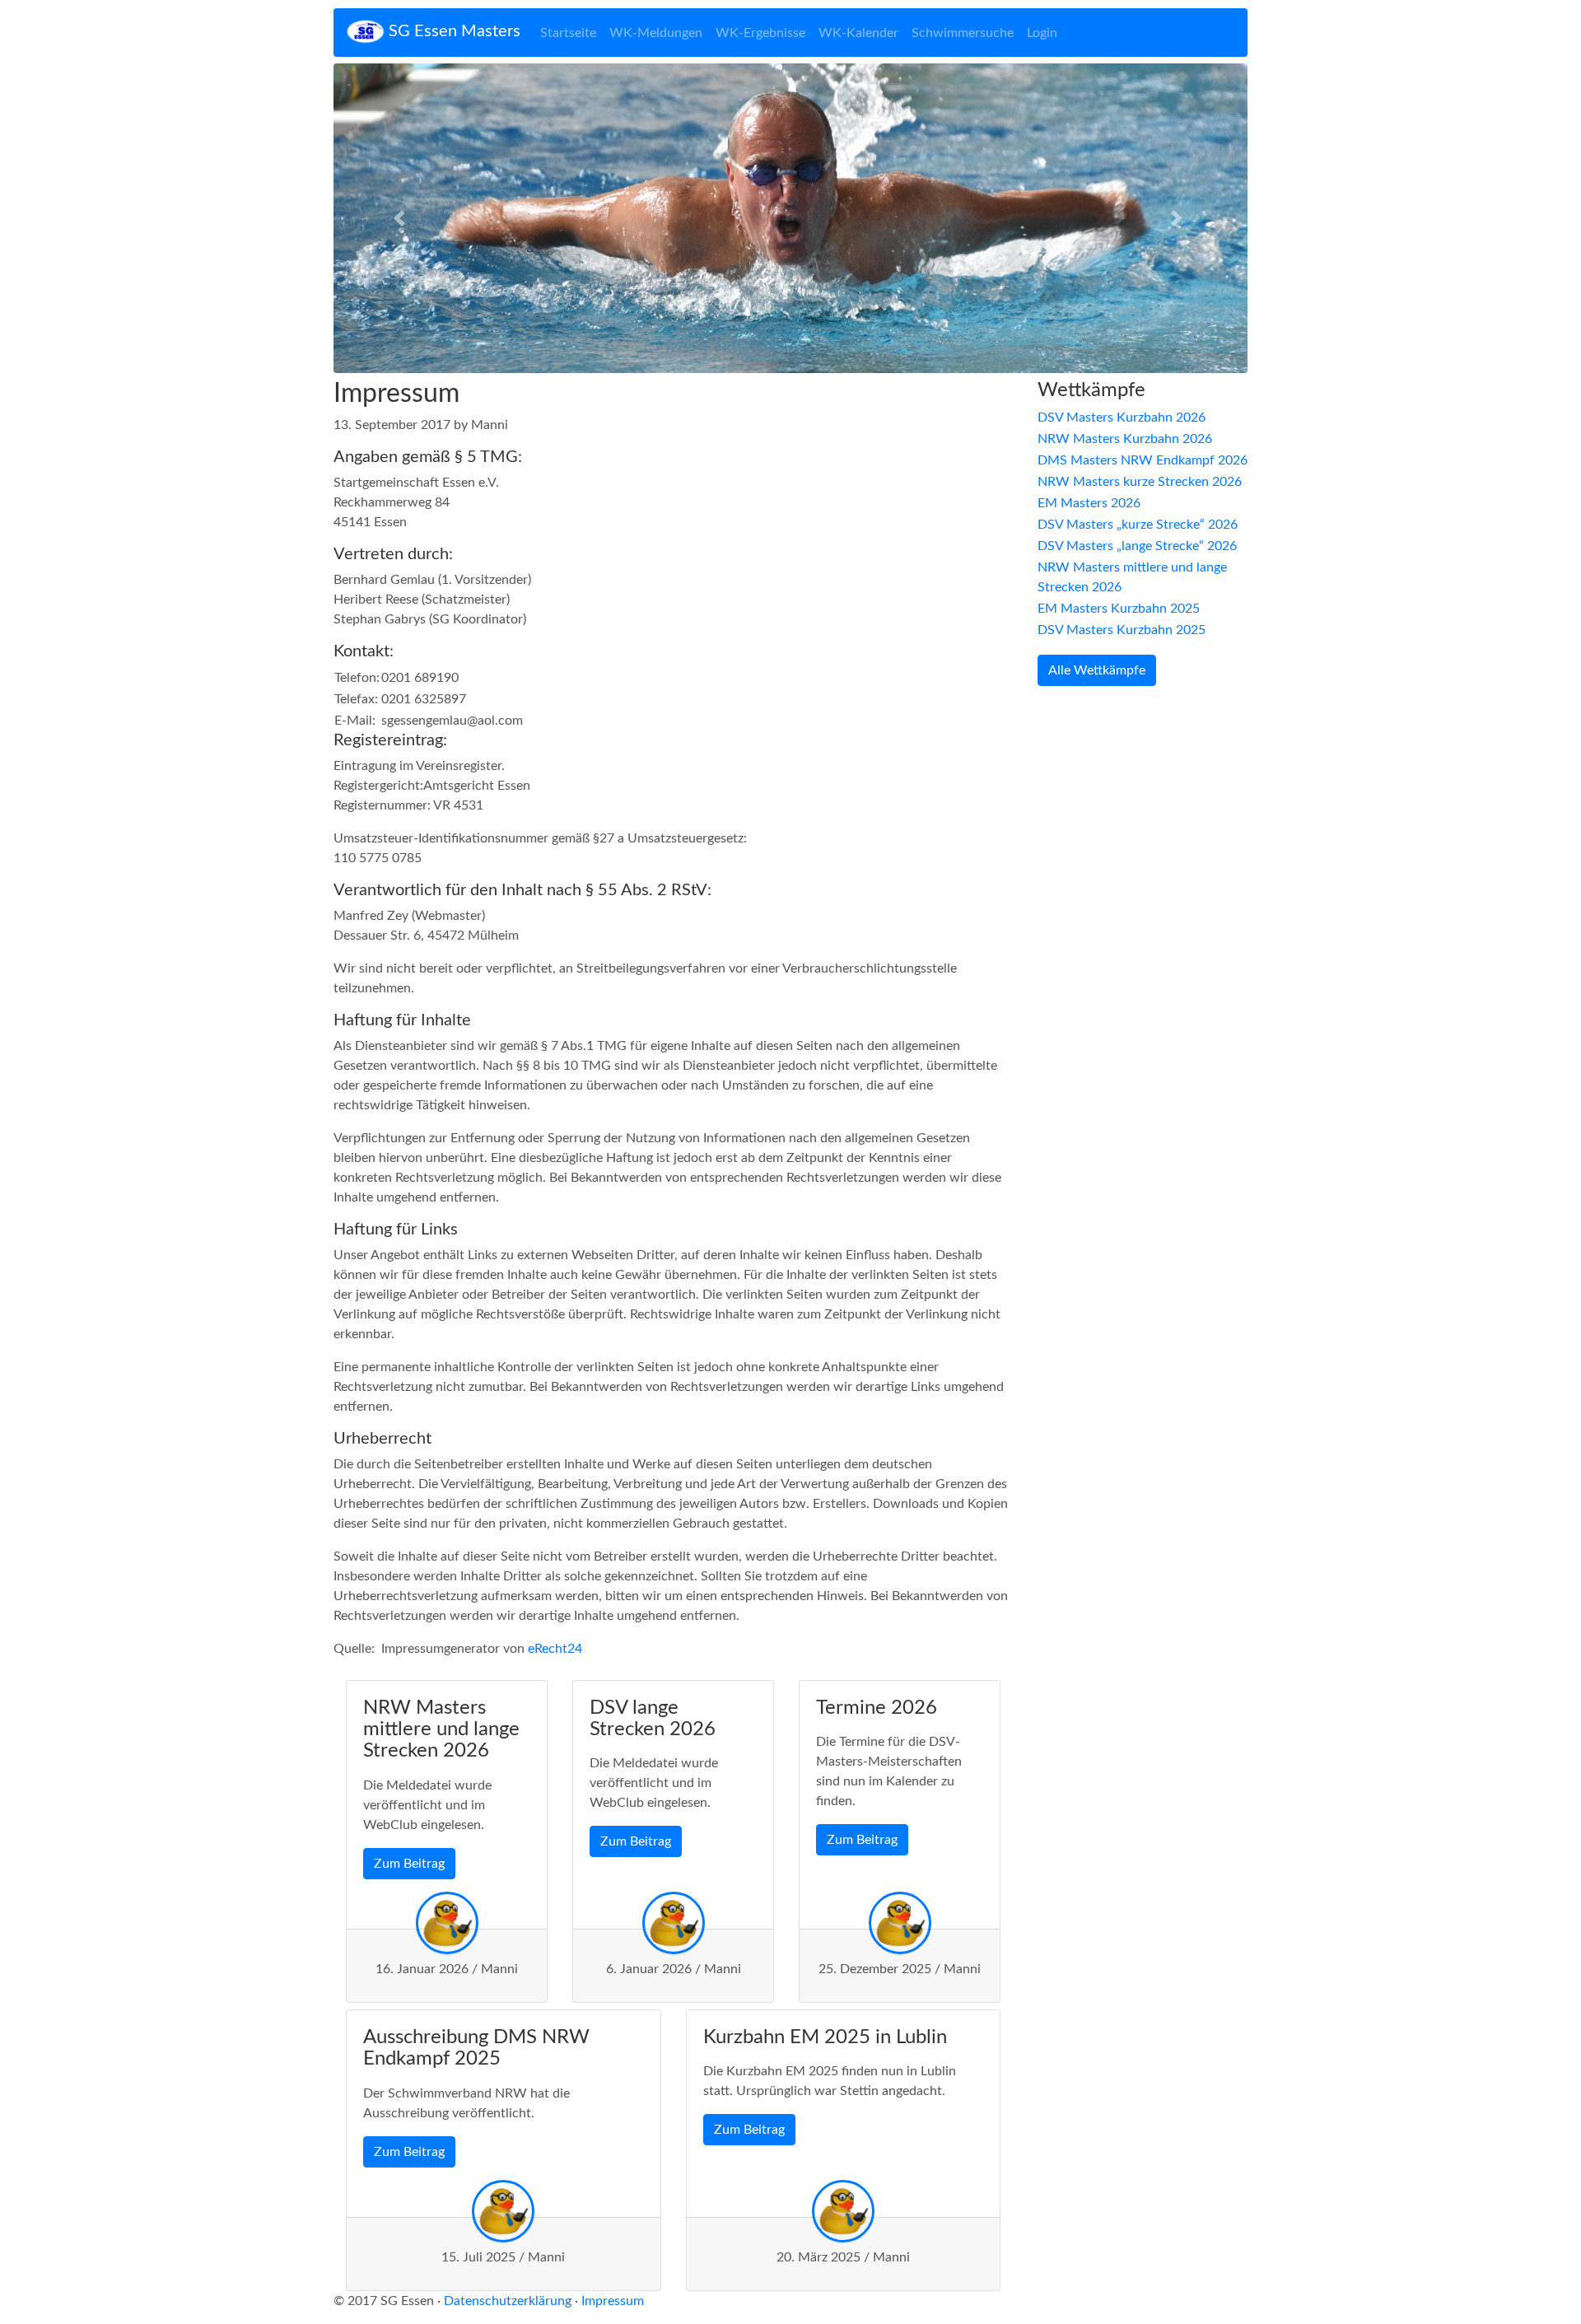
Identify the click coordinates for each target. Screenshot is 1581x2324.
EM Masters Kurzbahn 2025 (1119, 609)
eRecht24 (555, 1649)
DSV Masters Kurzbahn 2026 (1122, 418)
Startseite (568, 33)
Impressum (613, 2301)
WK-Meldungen (656, 33)
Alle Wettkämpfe (1097, 670)
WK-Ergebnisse (760, 33)
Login (1042, 33)
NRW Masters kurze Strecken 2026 (1140, 482)
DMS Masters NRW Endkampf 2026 (1143, 460)
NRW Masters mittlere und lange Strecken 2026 (1132, 577)
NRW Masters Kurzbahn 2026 (1125, 439)
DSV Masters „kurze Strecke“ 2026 (1138, 525)
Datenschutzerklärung (508, 2301)
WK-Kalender (858, 33)
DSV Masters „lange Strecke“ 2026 (1137, 546)
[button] (402, 218)
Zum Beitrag (409, 1864)
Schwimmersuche (963, 33)
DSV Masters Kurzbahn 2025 (1122, 630)
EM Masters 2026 (1089, 503)
